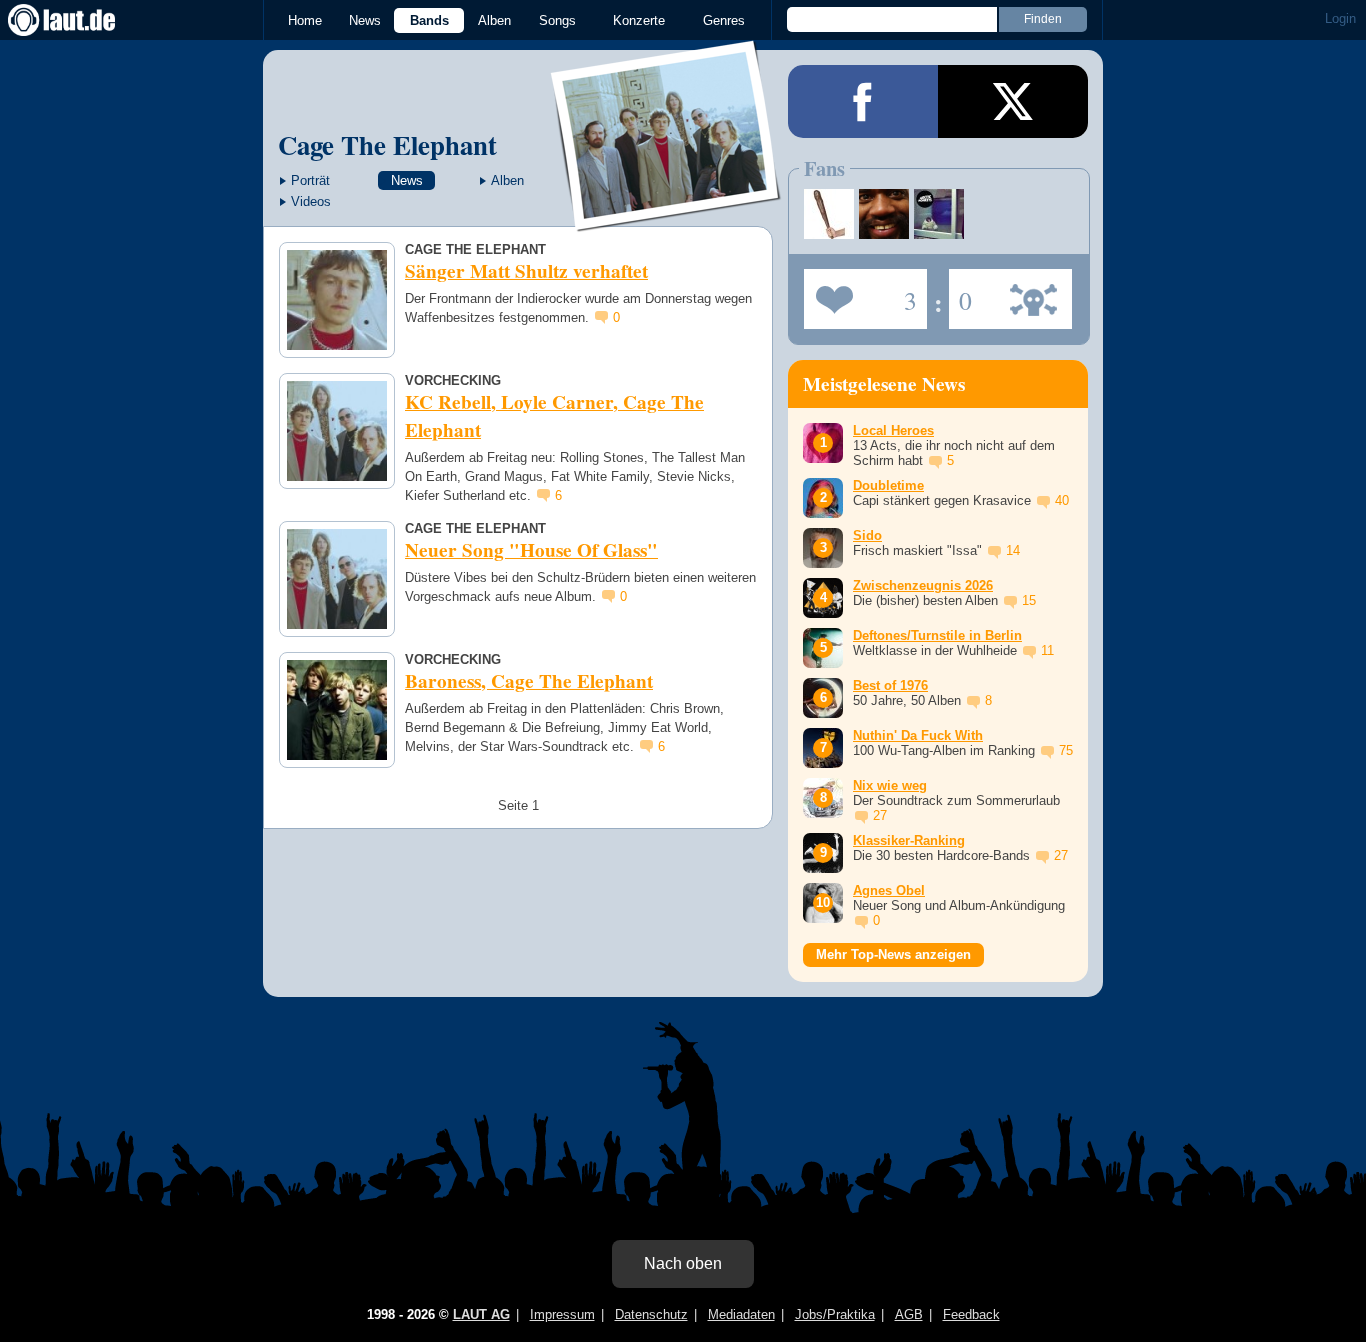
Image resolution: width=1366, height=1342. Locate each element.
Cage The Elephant (387, 144)
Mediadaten (741, 1314)
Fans (860, 293)
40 (1062, 500)
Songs (557, 20)
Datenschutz (651, 1314)
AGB (909, 1314)
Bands (429, 20)
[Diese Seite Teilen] (863, 101)
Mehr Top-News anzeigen (893, 954)
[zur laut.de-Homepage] (80, 20)
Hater (960, 293)
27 (880, 815)
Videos (311, 201)
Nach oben (683, 1263)
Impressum (562, 1314)
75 (1066, 750)
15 (1029, 600)
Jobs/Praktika (835, 1314)
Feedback (971, 1314)
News (365, 20)
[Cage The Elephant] (666, 218)
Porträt (310, 180)
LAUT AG (481, 1314)
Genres (724, 20)
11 (1047, 650)
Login (1340, 18)
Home (305, 20)
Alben (494, 20)
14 (1013, 550)
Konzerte (639, 20)
